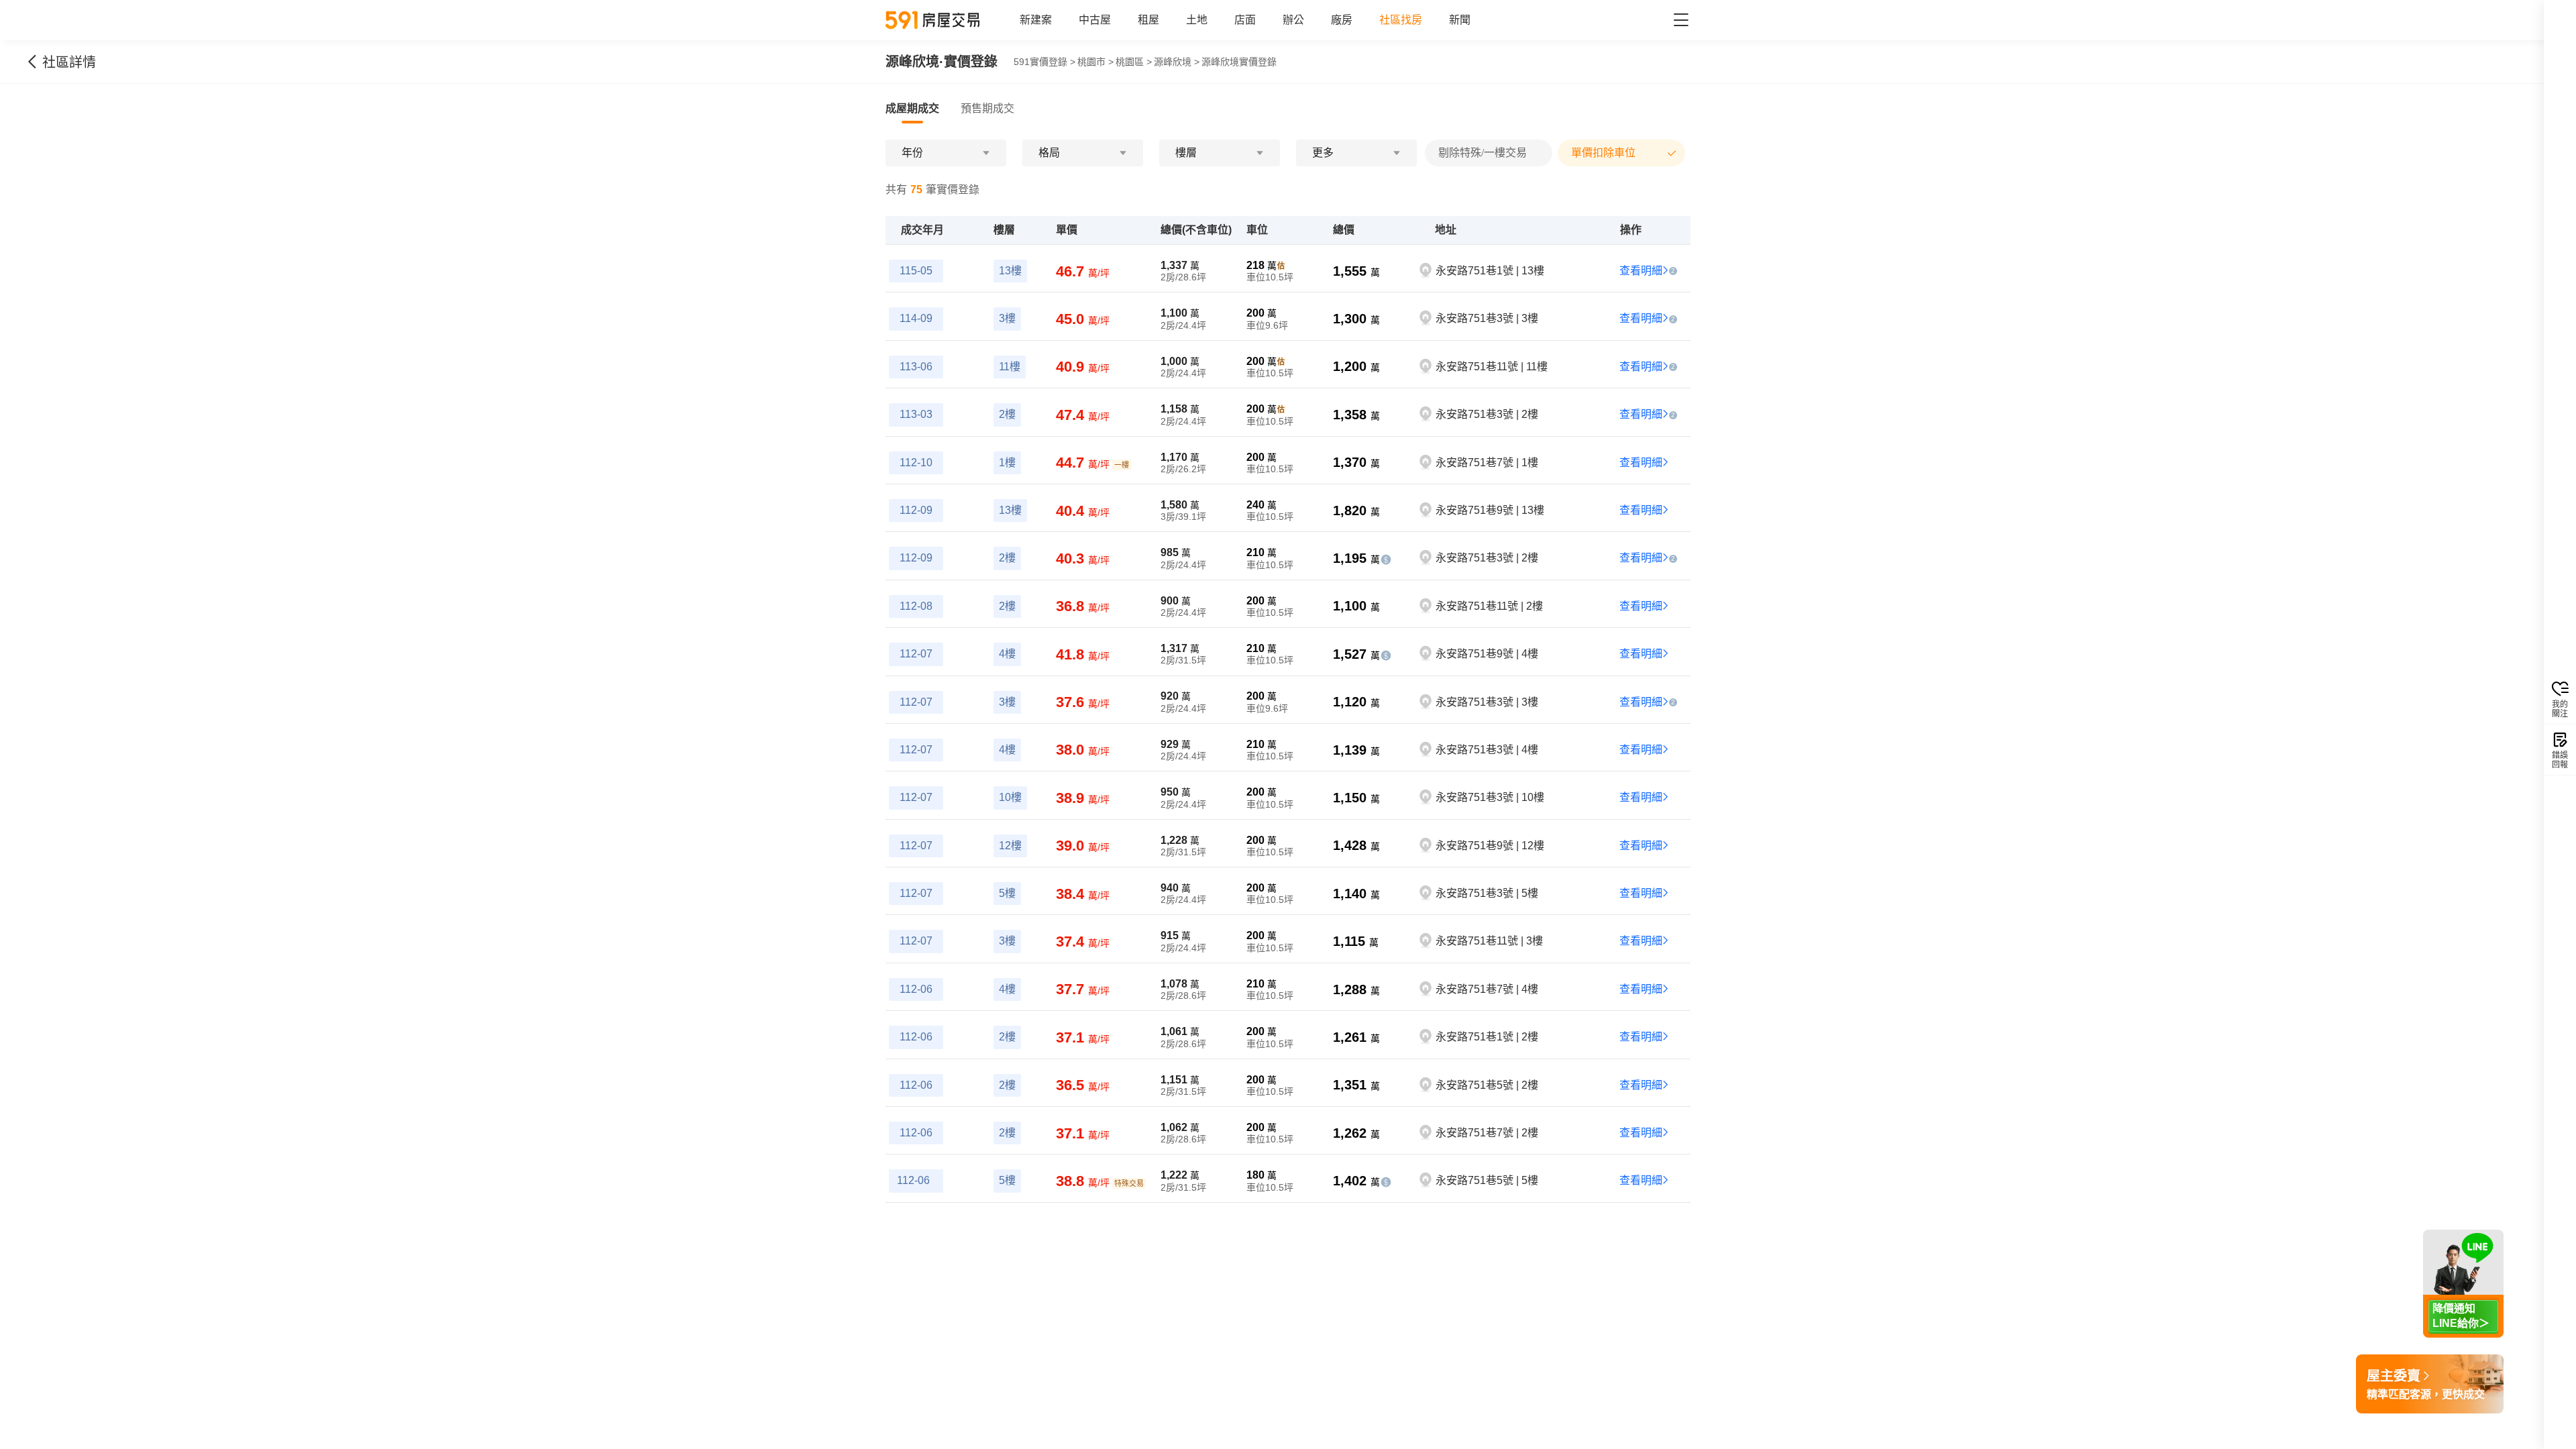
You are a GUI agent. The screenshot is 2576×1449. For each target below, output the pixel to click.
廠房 (1342, 20)
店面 (1245, 20)
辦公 (1293, 20)
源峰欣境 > (1177, 62)
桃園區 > (1134, 62)
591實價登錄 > (1044, 62)
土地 (1197, 20)
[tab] (912, 109)
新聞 (1460, 20)
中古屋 (1095, 20)
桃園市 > (1095, 62)
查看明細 (1641, 271)
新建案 (1036, 20)
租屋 (1148, 20)
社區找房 (1401, 20)
